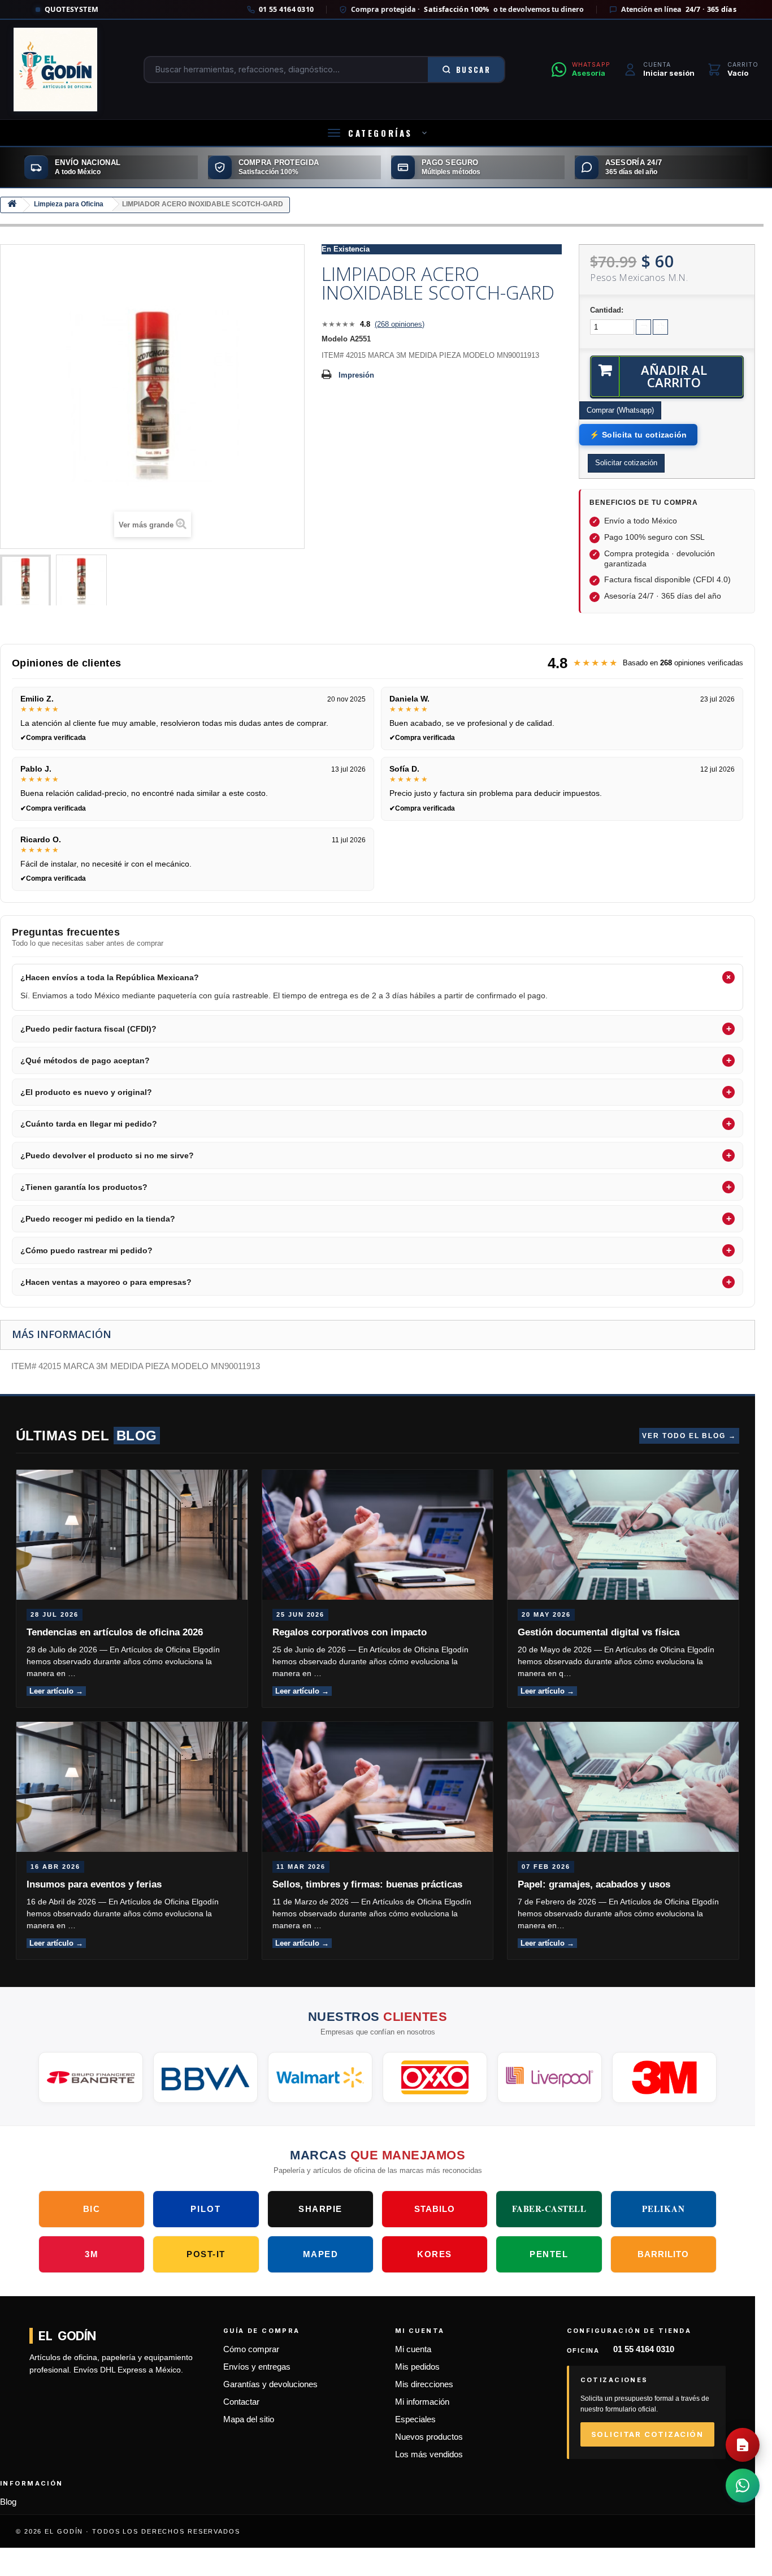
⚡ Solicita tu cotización (638, 435)
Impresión (356, 375)
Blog (8, 2502)
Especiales (415, 2419)
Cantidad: (607, 310)
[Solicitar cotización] (743, 2445)
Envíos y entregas (257, 2367)
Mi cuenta (413, 2349)
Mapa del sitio (249, 2419)
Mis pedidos (417, 2367)
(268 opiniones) (400, 324)
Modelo (335, 339)
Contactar (241, 2402)
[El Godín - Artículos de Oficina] (55, 70)
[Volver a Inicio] (12, 205)
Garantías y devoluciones (270, 2384)
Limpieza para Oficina (69, 204)
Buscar (473, 70)
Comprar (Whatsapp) (620, 410)
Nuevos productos (429, 2437)
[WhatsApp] (743, 2486)
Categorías (380, 133)
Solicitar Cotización (647, 2434)
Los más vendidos (429, 2454)
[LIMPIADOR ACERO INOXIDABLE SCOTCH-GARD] (25, 582)
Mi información (422, 2402)
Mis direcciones (424, 2384)
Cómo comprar (251, 2349)
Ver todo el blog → (689, 1436)
